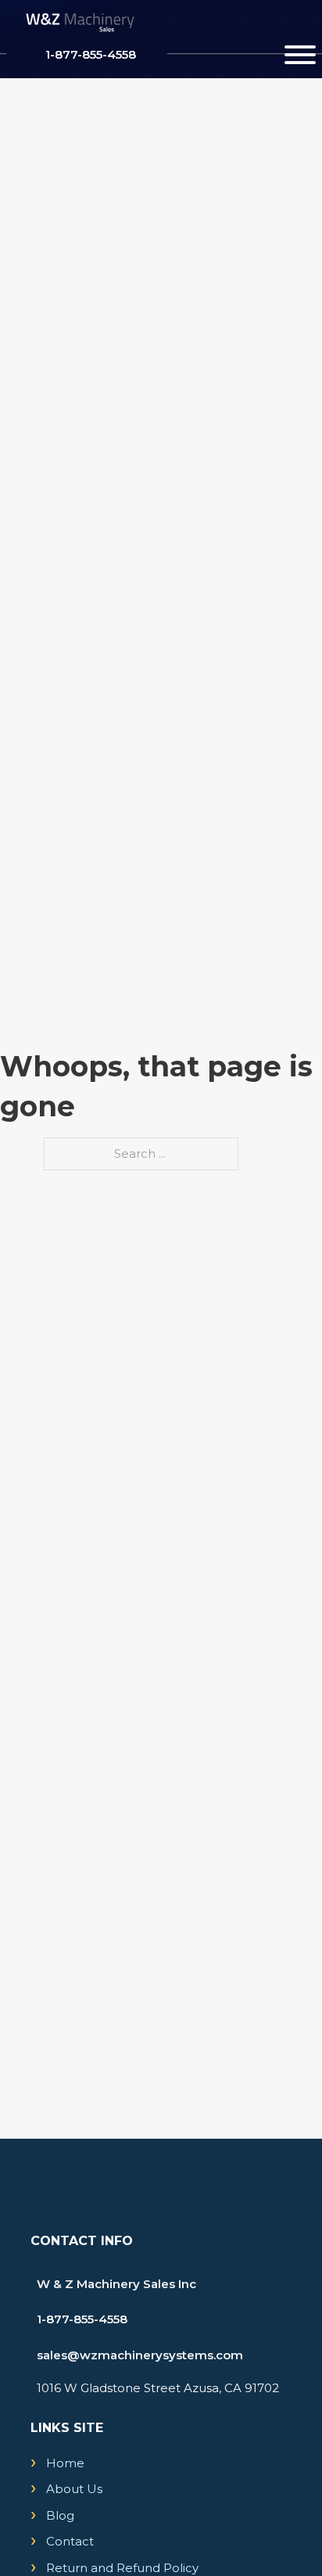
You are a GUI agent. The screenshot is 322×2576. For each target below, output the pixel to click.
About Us (74, 2489)
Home (65, 2463)
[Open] (300, 55)
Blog (60, 2515)
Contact (70, 2541)
